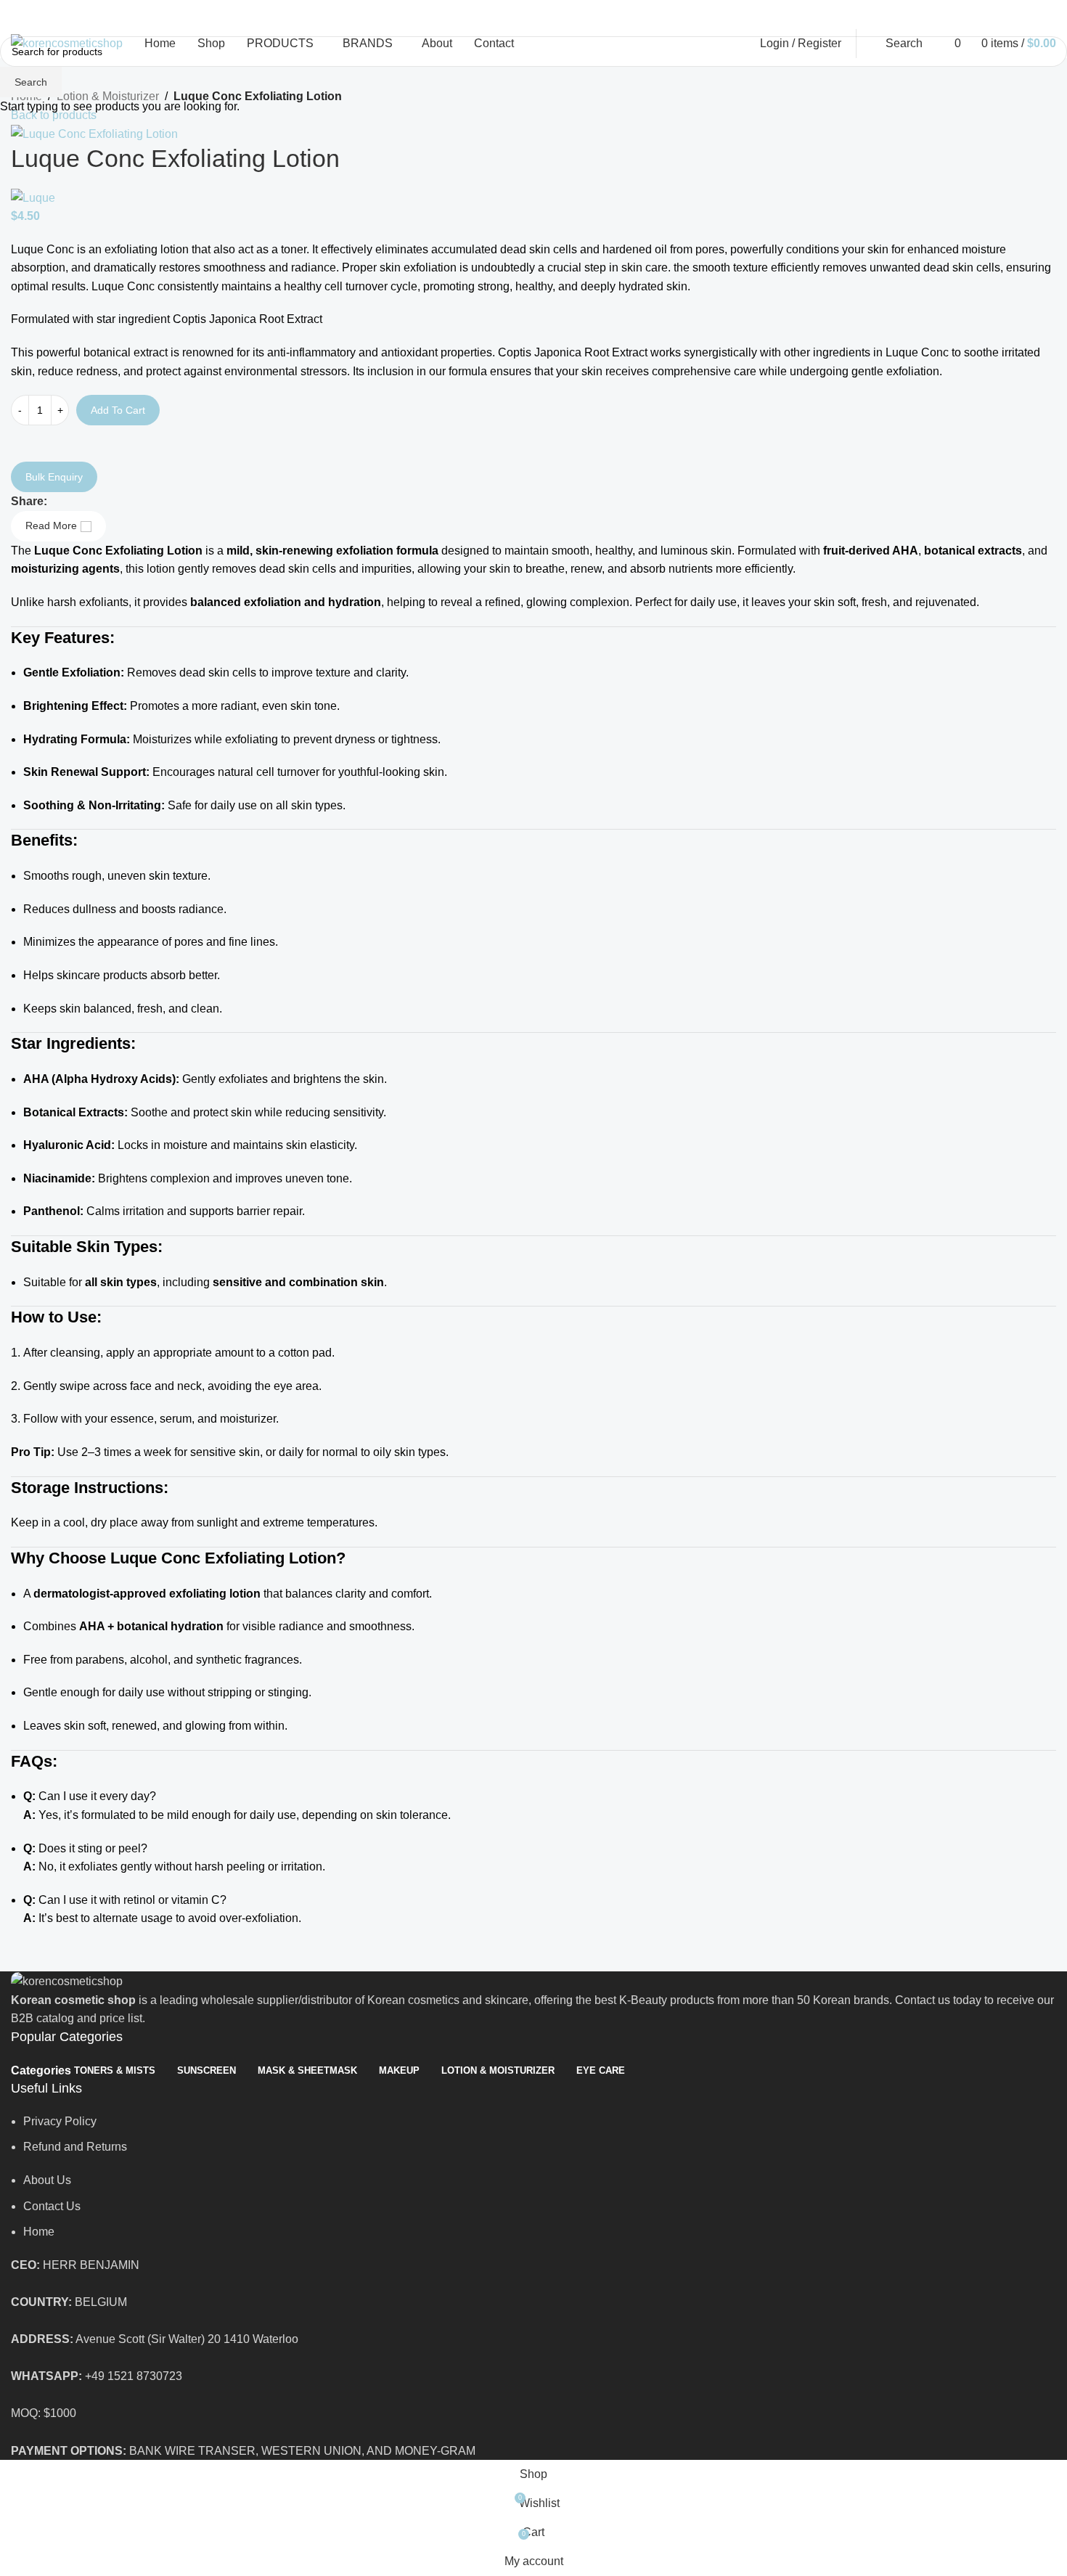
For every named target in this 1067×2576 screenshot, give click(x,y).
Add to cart (118, 410)
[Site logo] (67, 42)
